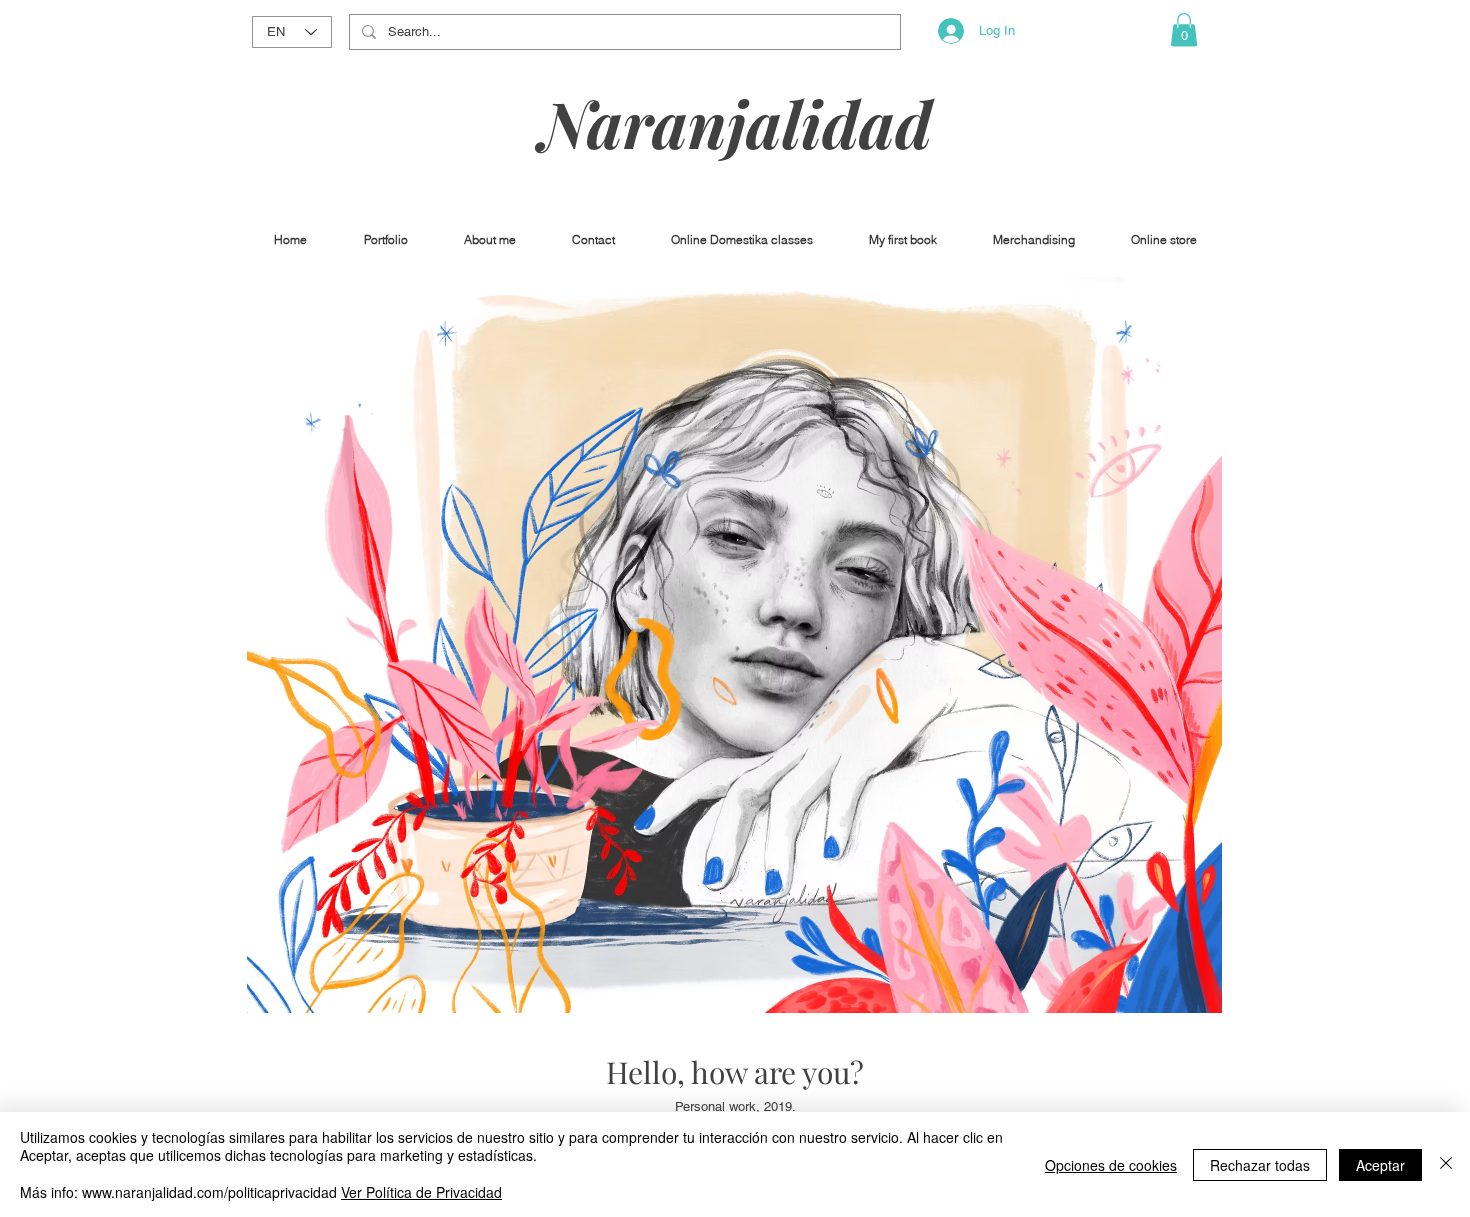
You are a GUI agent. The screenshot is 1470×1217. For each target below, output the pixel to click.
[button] (1184, 29)
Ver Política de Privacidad (421, 1192)
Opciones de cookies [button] (1111, 1165)
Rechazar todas (1260, 1165)
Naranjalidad (736, 122)
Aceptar (1380, 1165)
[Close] (1446, 1164)
